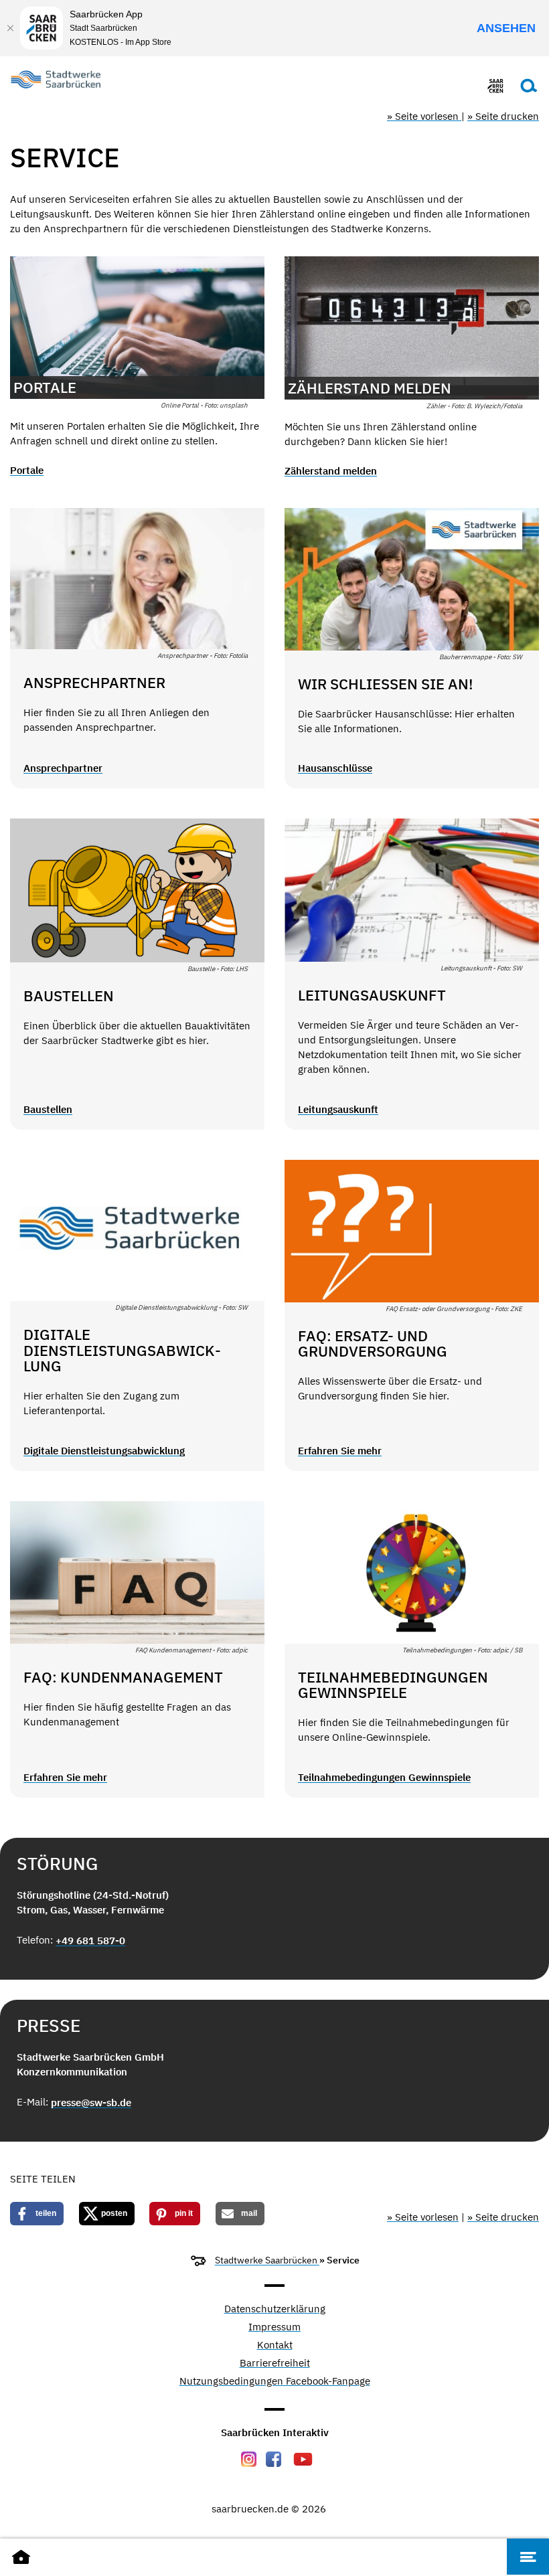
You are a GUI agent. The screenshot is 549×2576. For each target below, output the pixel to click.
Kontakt (275, 2345)
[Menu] (528, 2557)
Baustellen (48, 1109)
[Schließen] (10, 28)
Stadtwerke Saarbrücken (267, 2260)
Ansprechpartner (63, 768)
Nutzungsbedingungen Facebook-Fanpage (275, 2382)
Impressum (274, 2327)
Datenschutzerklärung (275, 2309)
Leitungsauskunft (338, 1109)
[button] (37, 2214)
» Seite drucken (503, 116)
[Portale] (137, 328)
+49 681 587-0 (90, 1941)
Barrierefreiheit (275, 2364)
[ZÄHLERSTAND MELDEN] (412, 328)
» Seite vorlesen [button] (424, 116)
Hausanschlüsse (335, 768)
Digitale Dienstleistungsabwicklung (104, 1451)
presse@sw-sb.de (91, 2102)
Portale (27, 470)
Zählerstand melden (331, 471)
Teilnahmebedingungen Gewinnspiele (384, 1777)
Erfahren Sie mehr (340, 1451)
